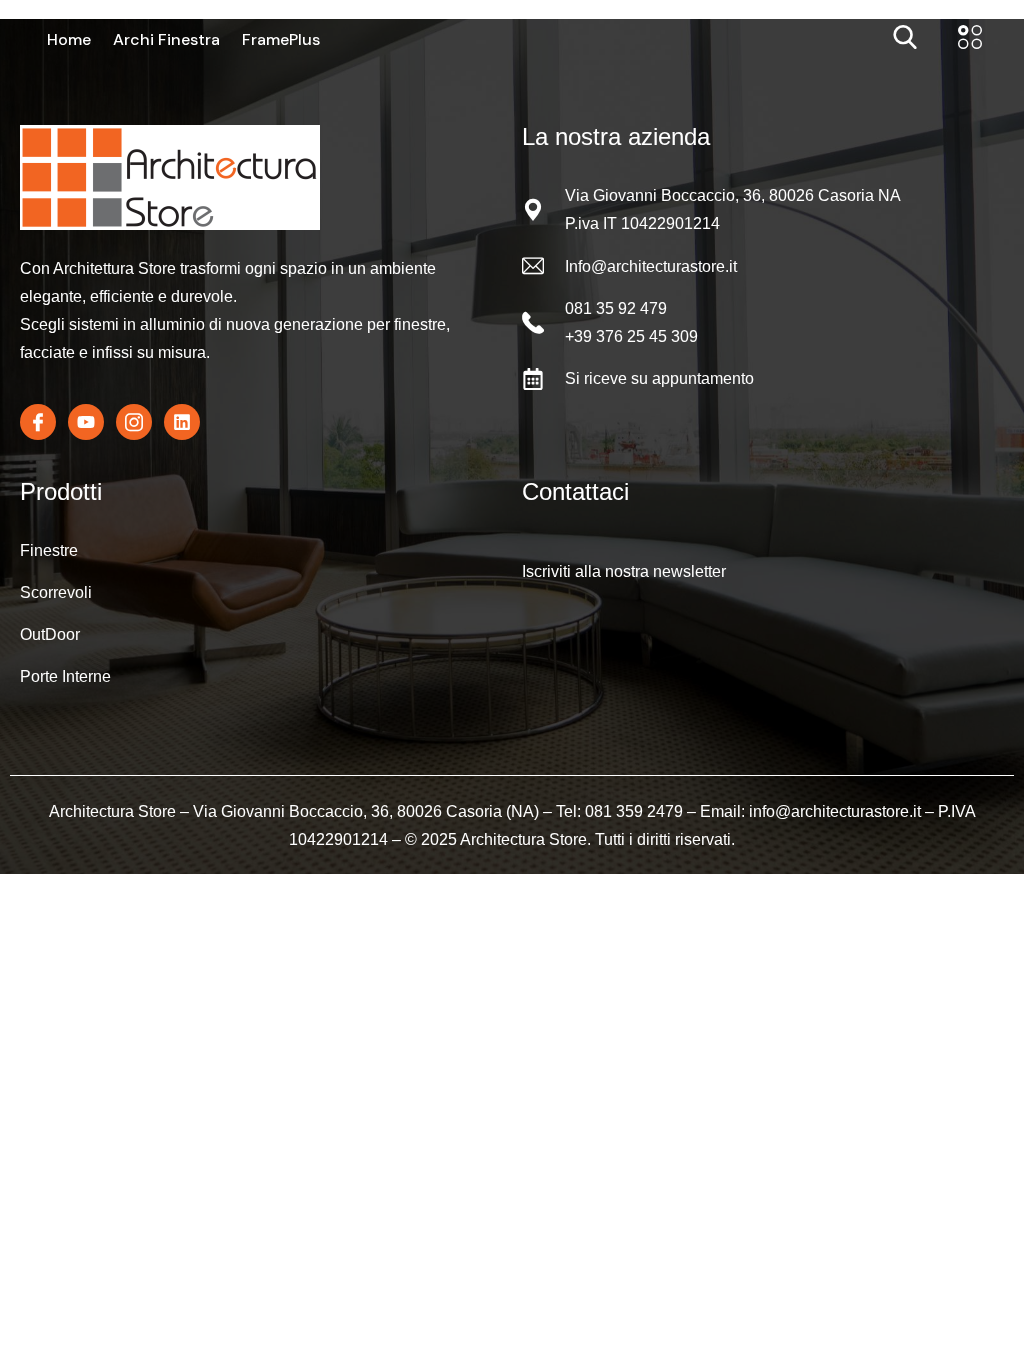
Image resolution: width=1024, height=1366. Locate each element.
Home (69, 40)
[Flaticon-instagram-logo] (134, 422)
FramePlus (281, 40)
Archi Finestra (166, 40)
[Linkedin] (182, 422)
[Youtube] (86, 422)
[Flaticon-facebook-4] (38, 422)
